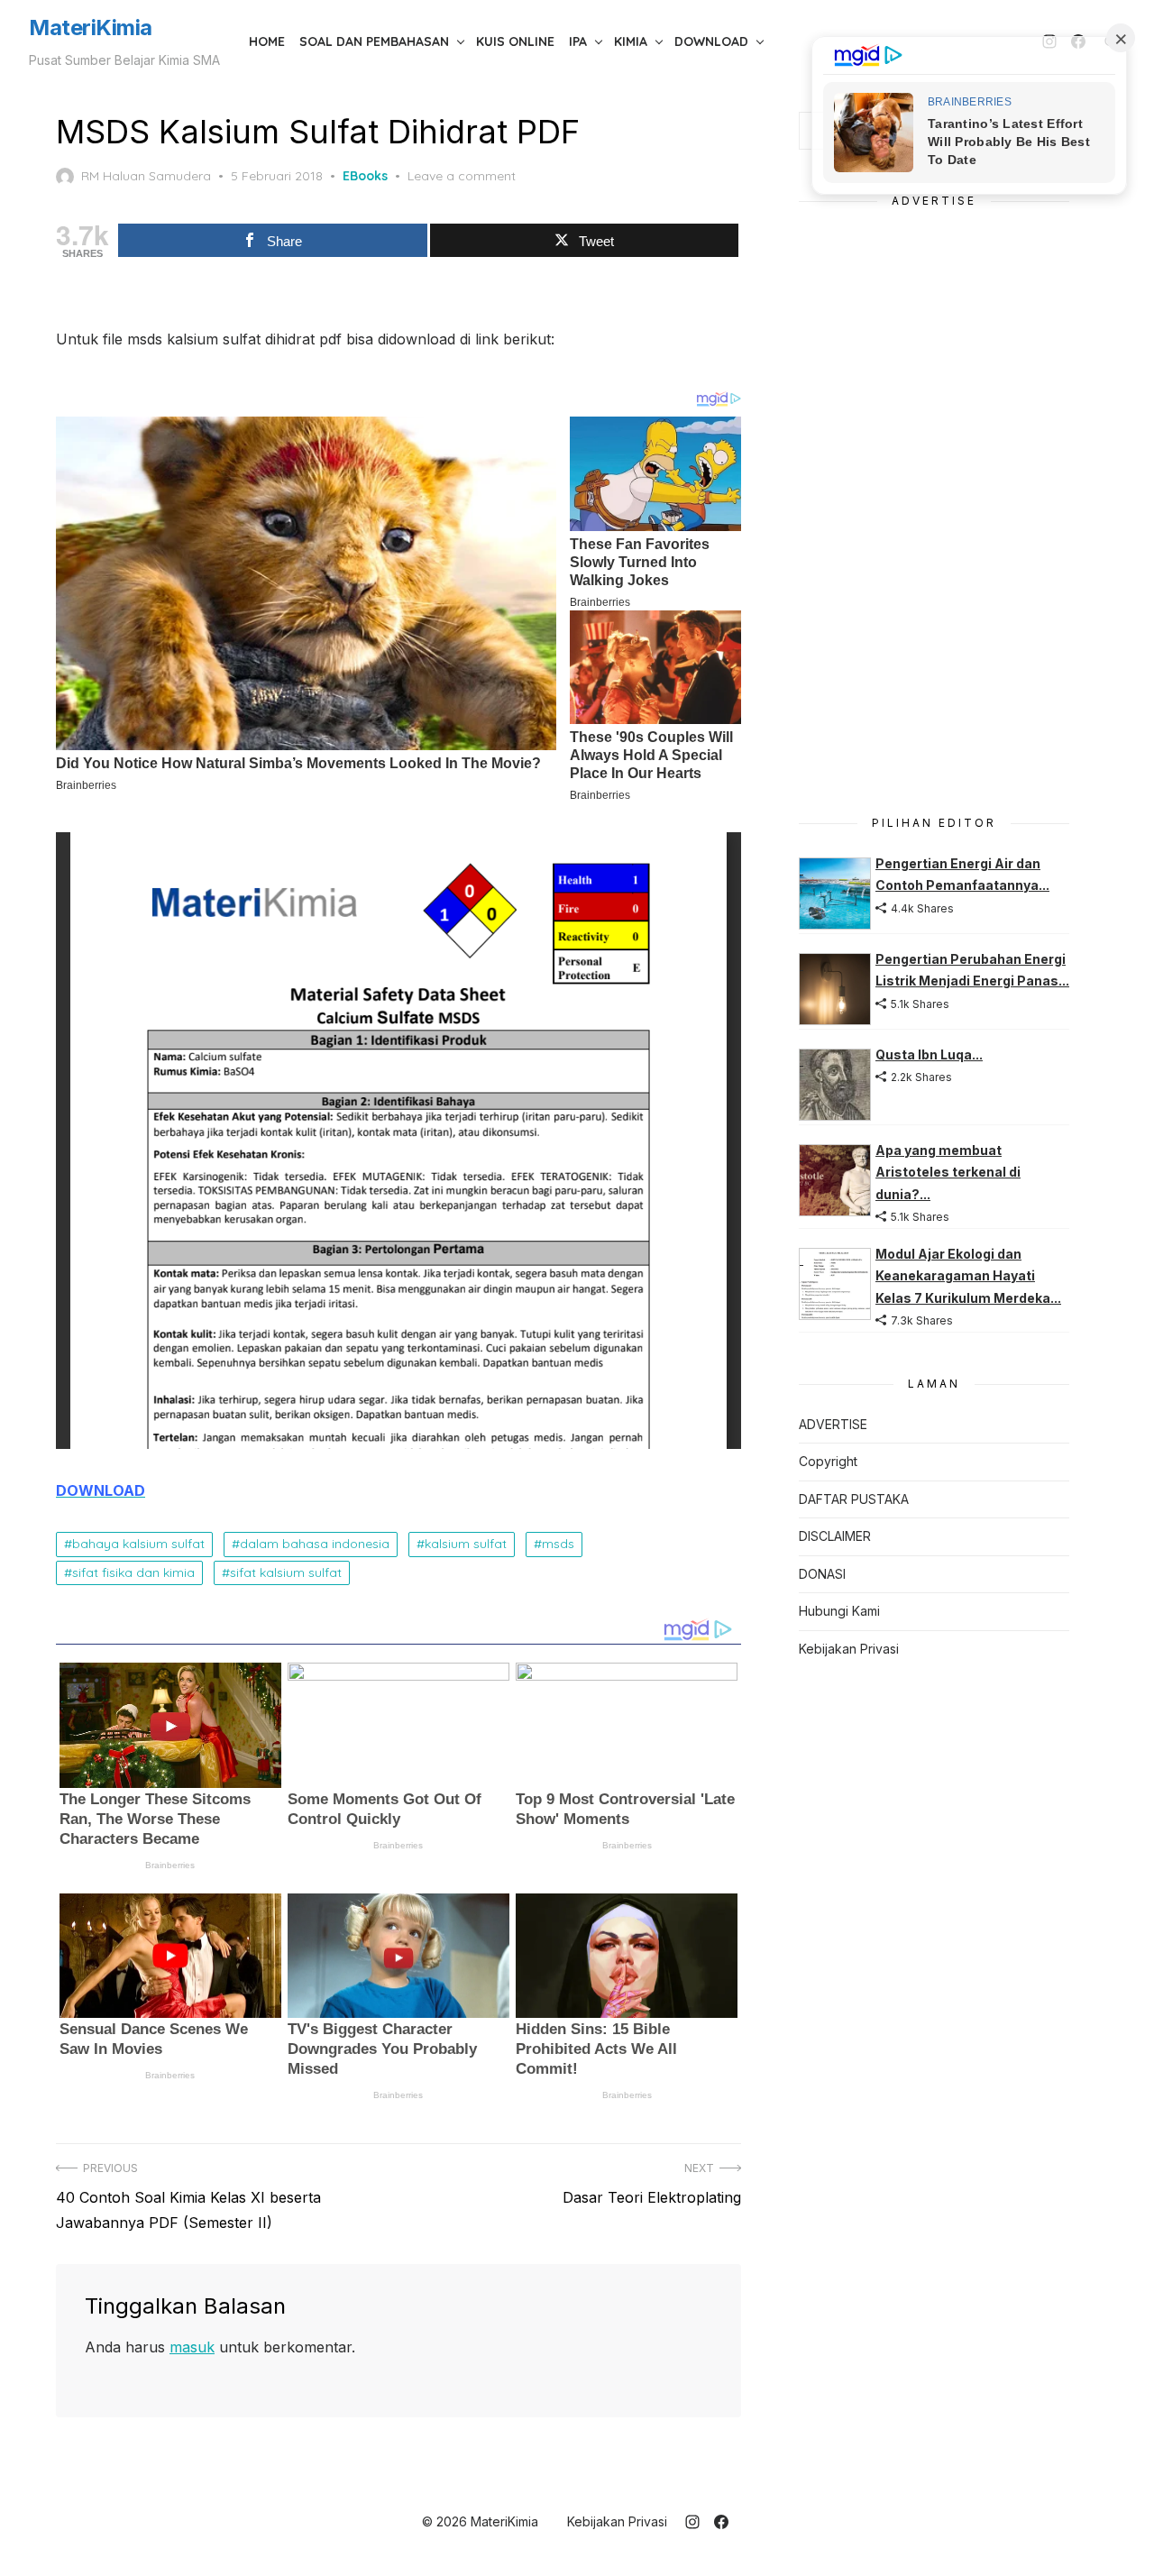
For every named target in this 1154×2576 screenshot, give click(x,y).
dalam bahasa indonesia (315, 1544)
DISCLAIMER (835, 1536)
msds (558, 1544)
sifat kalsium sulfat (286, 1572)
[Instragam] (692, 2522)
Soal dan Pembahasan (374, 41)
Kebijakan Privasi (849, 1649)
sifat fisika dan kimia (133, 1572)
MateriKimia (91, 28)
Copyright (828, 1461)
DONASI (822, 1574)
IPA (578, 41)
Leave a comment (462, 176)
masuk (192, 2347)
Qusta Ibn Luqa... (929, 1054)
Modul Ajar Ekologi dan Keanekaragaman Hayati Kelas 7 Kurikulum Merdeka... (968, 1276)
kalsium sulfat (466, 1544)
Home (267, 41)
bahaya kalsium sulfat (138, 1544)
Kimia (631, 41)
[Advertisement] (934, 501)
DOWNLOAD (711, 41)
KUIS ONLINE (515, 41)
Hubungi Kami (839, 1611)
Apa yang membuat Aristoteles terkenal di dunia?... (948, 1172)
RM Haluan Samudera (146, 176)
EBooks (365, 176)
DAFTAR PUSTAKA (854, 1499)
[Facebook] (721, 2522)
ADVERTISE (833, 1424)
